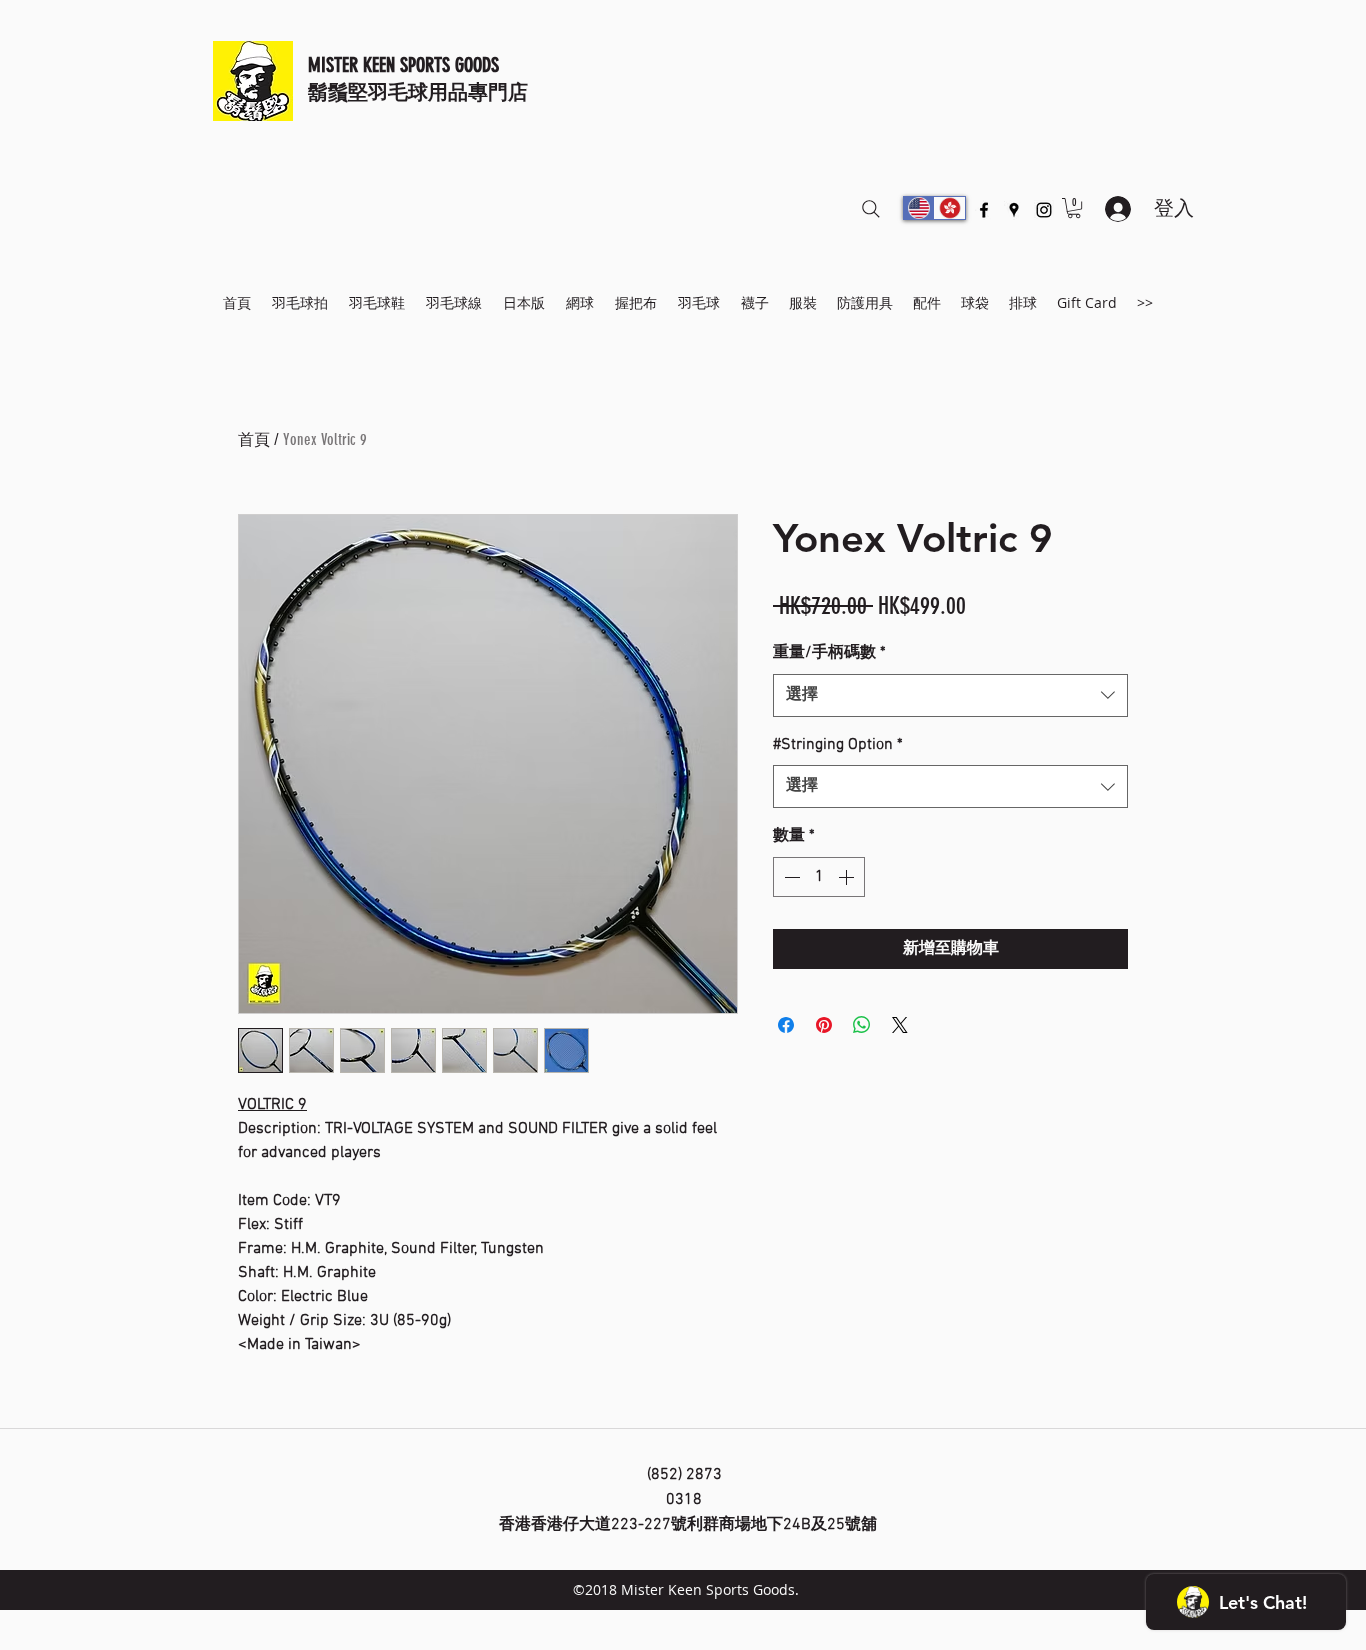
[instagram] (1044, 210)
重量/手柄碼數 (829, 653)
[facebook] (984, 210)
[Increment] (848, 877)
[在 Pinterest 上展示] (824, 1025)
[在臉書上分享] (786, 1025)
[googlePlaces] (1014, 210)
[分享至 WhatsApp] (862, 1025)
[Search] (871, 209)
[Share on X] (900, 1025)
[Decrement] (790, 877)
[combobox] (950, 695)
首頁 (254, 439)
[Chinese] (949, 208)
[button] (1074, 208)
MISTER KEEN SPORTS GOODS (403, 65)
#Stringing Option (838, 745)
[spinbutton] (819, 877)
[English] (919, 208)
